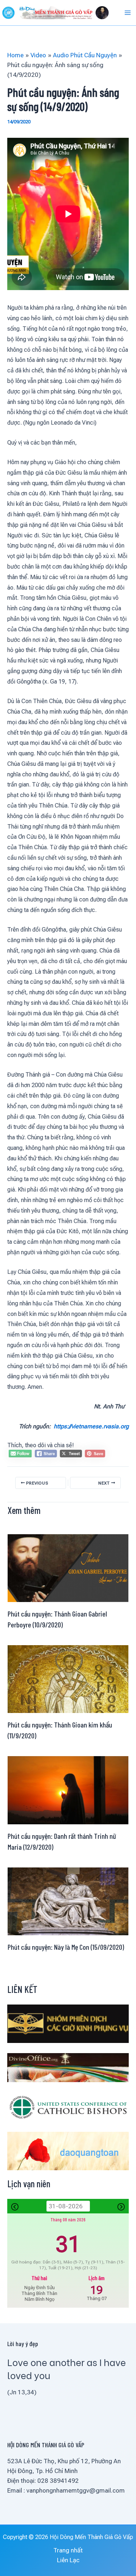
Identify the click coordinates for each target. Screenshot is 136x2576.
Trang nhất (68, 2550)
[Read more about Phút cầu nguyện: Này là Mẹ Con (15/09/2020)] (68, 1901)
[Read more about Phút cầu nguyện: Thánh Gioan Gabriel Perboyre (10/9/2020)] (68, 1568)
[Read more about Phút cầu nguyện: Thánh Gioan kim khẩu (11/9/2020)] (68, 1679)
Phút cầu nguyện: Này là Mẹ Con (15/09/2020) (66, 1947)
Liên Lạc (68, 2560)
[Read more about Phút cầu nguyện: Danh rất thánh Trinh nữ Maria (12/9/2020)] (68, 1789)
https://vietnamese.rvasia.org (91, 1426)
